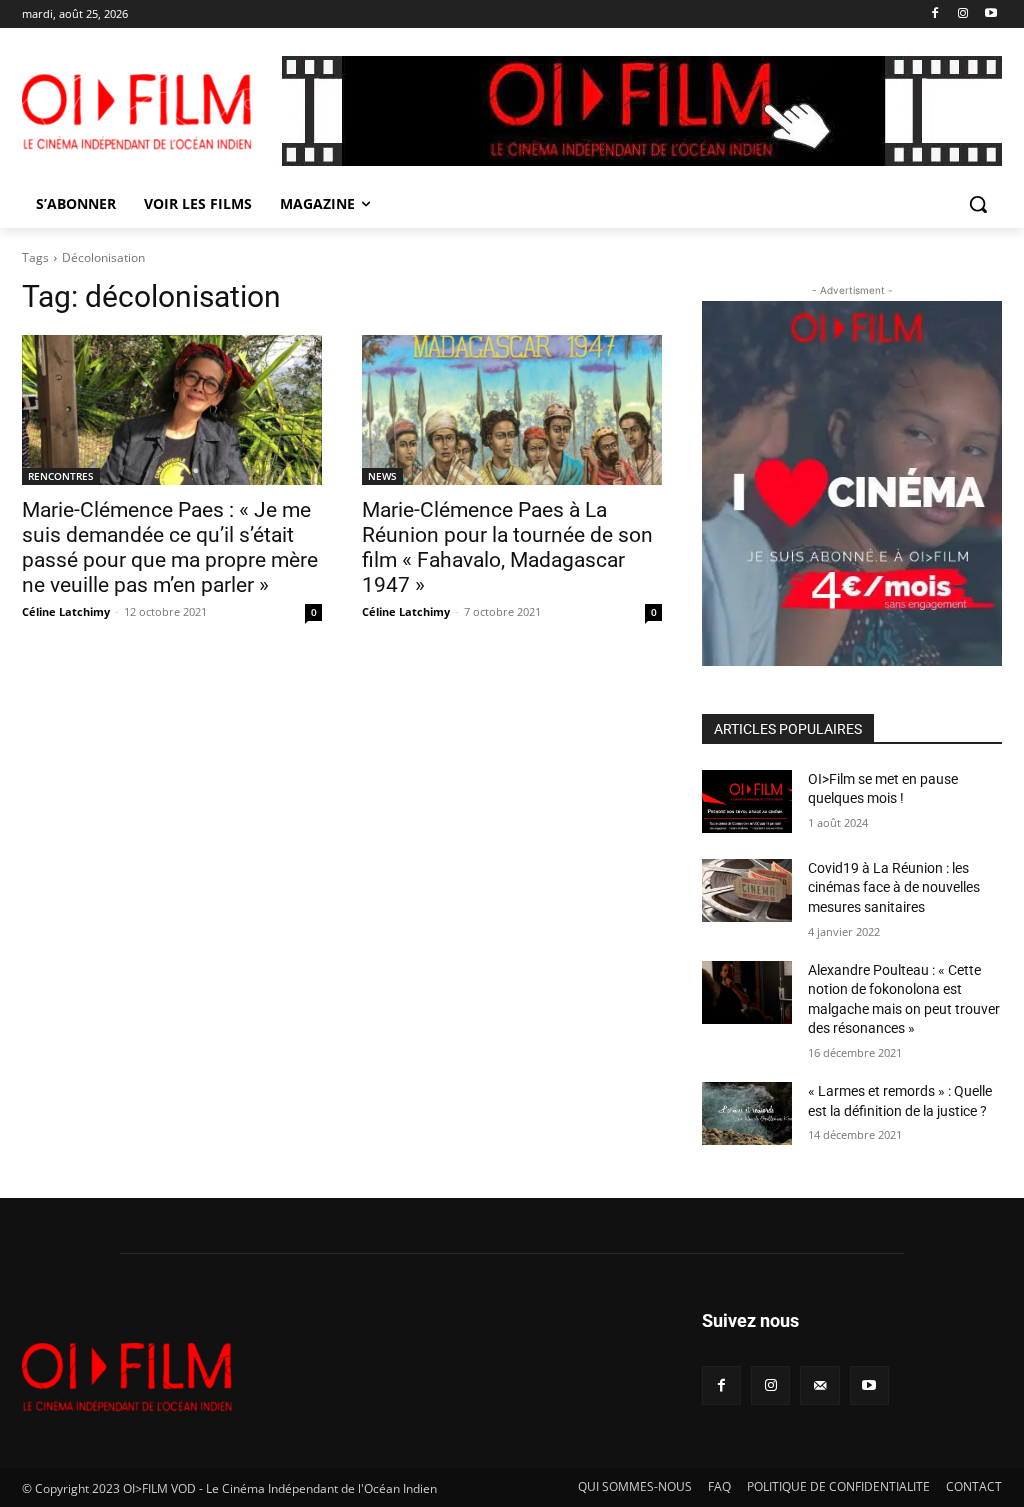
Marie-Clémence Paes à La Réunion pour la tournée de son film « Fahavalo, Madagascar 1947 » (507, 547)
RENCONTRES (61, 476)
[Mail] (819, 1385)
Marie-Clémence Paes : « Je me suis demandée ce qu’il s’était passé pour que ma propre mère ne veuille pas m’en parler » (170, 547)
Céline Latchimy (66, 611)
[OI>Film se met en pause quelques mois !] (747, 801)
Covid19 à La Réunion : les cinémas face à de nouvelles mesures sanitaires (894, 887)
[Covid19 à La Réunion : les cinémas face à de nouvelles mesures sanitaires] (747, 890)
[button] (978, 204)
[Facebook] (935, 14)
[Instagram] (962, 14)
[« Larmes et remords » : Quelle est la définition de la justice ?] (747, 1113)
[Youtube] (990, 14)
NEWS (382, 476)
